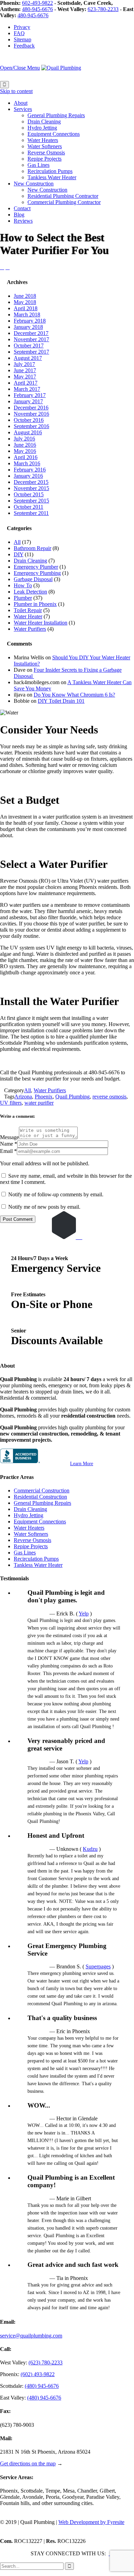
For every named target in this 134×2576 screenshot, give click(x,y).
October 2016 (29, 420)
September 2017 (31, 352)
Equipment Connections (40, 1522)
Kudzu (90, 1849)
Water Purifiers (30, 629)
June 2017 (25, 370)
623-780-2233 (103, 9)
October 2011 (29, 507)
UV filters (11, 1103)
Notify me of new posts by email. (44, 1207)
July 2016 (24, 439)
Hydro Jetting (29, 1515)
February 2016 (30, 470)
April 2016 (26, 457)
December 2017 (31, 333)
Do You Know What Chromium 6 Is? (74, 695)
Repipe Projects (31, 1546)
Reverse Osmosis (32, 1540)
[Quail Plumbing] (61, 68)
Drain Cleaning (30, 561)
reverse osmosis (109, 1097)
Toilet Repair (28, 610)
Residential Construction (40, 1497)
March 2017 (27, 389)
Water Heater (28, 616)
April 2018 (26, 308)
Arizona (23, 1097)
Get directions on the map (28, 2463)
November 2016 (31, 414)
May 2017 (25, 377)
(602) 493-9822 (38, 2374)
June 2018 (25, 296)
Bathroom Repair (32, 548)
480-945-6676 (37, 9)
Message (9, 1137)
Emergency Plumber (36, 567)
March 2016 (27, 463)
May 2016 (25, 451)
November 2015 (31, 488)
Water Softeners (31, 1534)
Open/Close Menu (20, 68)
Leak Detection (30, 592)
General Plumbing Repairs (42, 1503)
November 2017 (31, 339)
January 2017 (28, 401)
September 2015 (31, 501)
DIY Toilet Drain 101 (61, 701)
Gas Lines (25, 1553)
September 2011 (31, 513)
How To (23, 585)
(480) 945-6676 (42, 2386)
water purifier (39, 1103)
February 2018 (30, 321)
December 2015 (31, 482)
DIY (19, 554)
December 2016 (31, 408)
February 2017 (30, 395)
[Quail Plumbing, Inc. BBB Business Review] (34, 1463)
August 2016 (28, 432)
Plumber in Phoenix (35, 604)
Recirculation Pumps (36, 1559)
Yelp (84, 1614)
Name (7, 1144)
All (17, 542)
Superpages (98, 1966)
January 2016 (28, 476)
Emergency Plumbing (37, 573)
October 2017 (29, 346)
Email (6, 1151)
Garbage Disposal (33, 579)
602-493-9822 (37, 3)
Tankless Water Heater (38, 1565)
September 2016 (31, 426)
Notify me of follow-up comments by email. (56, 1194)
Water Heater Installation (41, 623)
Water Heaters (29, 1528)
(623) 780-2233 (46, 2362)
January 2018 (28, 327)
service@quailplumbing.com (31, 2336)
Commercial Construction (42, 1490)
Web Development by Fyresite (91, 2522)
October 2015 (29, 494)
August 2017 (28, 358)
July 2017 (24, 364)
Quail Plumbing (72, 1097)
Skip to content (16, 91)
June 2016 (25, 445)
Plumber (23, 598)
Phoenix (44, 1097)
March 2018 (27, 315)
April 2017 (26, 383)
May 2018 (25, 302)
